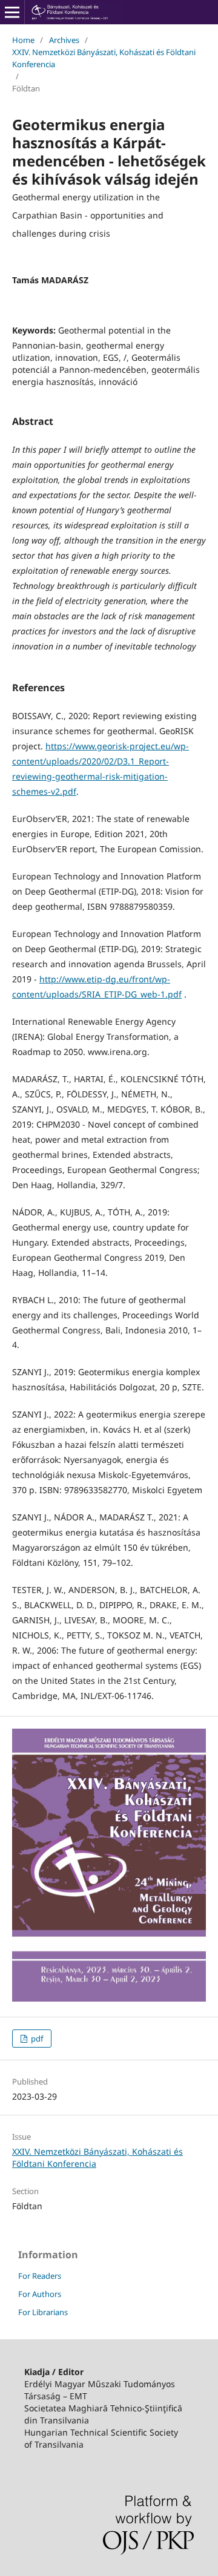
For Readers (40, 2276)
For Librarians (43, 2312)
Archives (64, 40)
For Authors (40, 2294)
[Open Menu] (12, 12)
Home (23, 40)
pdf (36, 2039)
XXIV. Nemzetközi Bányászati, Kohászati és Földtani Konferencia (104, 58)
